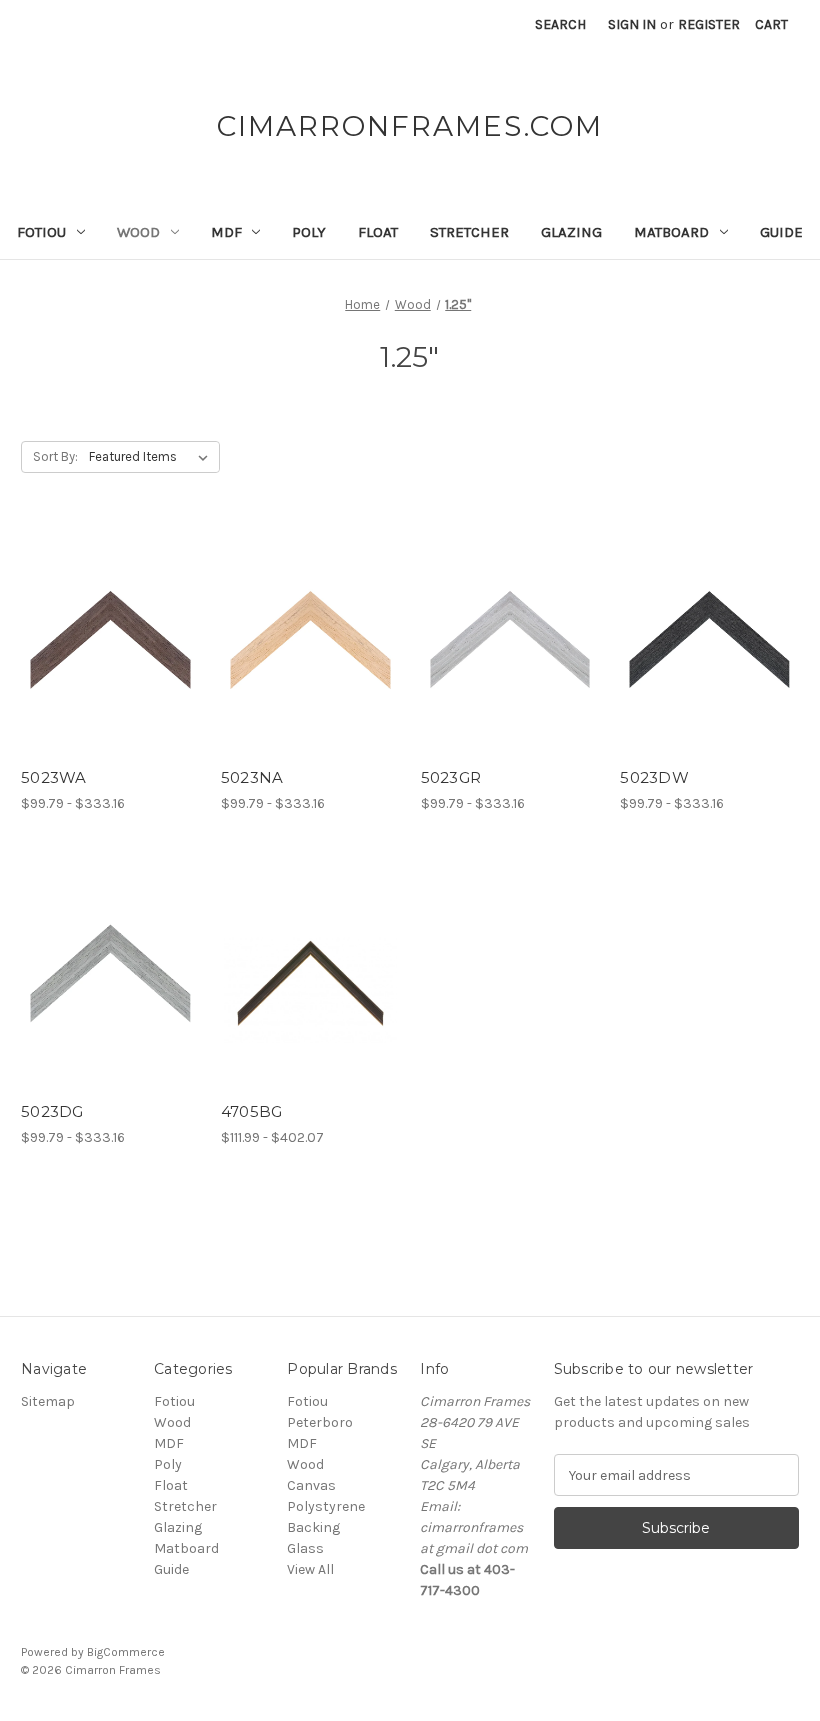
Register (709, 24)
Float (378, 232)
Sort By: (55, 456)
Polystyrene (326, 1506)
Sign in (632, 24)
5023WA (54, 777)
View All (310, 1569)
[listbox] (152, 457)
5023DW (654, 777)
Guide (781, 232)
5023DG (52, 1111)
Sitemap (48, 1401)
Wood (138, 232)
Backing (313, 1527)
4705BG (252, 1111)
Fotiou (41, 232)
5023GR (451, 777)
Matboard (671, 232)
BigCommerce (126, 1652)
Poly (309, 232)
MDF (226, 232)
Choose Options (110, 656)
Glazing (571, 232)
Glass (305, 1548)
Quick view (93, 621)
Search (560, 24)
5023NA (252, 777)
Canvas (311, 1485)
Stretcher (469, 232)
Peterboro (320, 1422)
